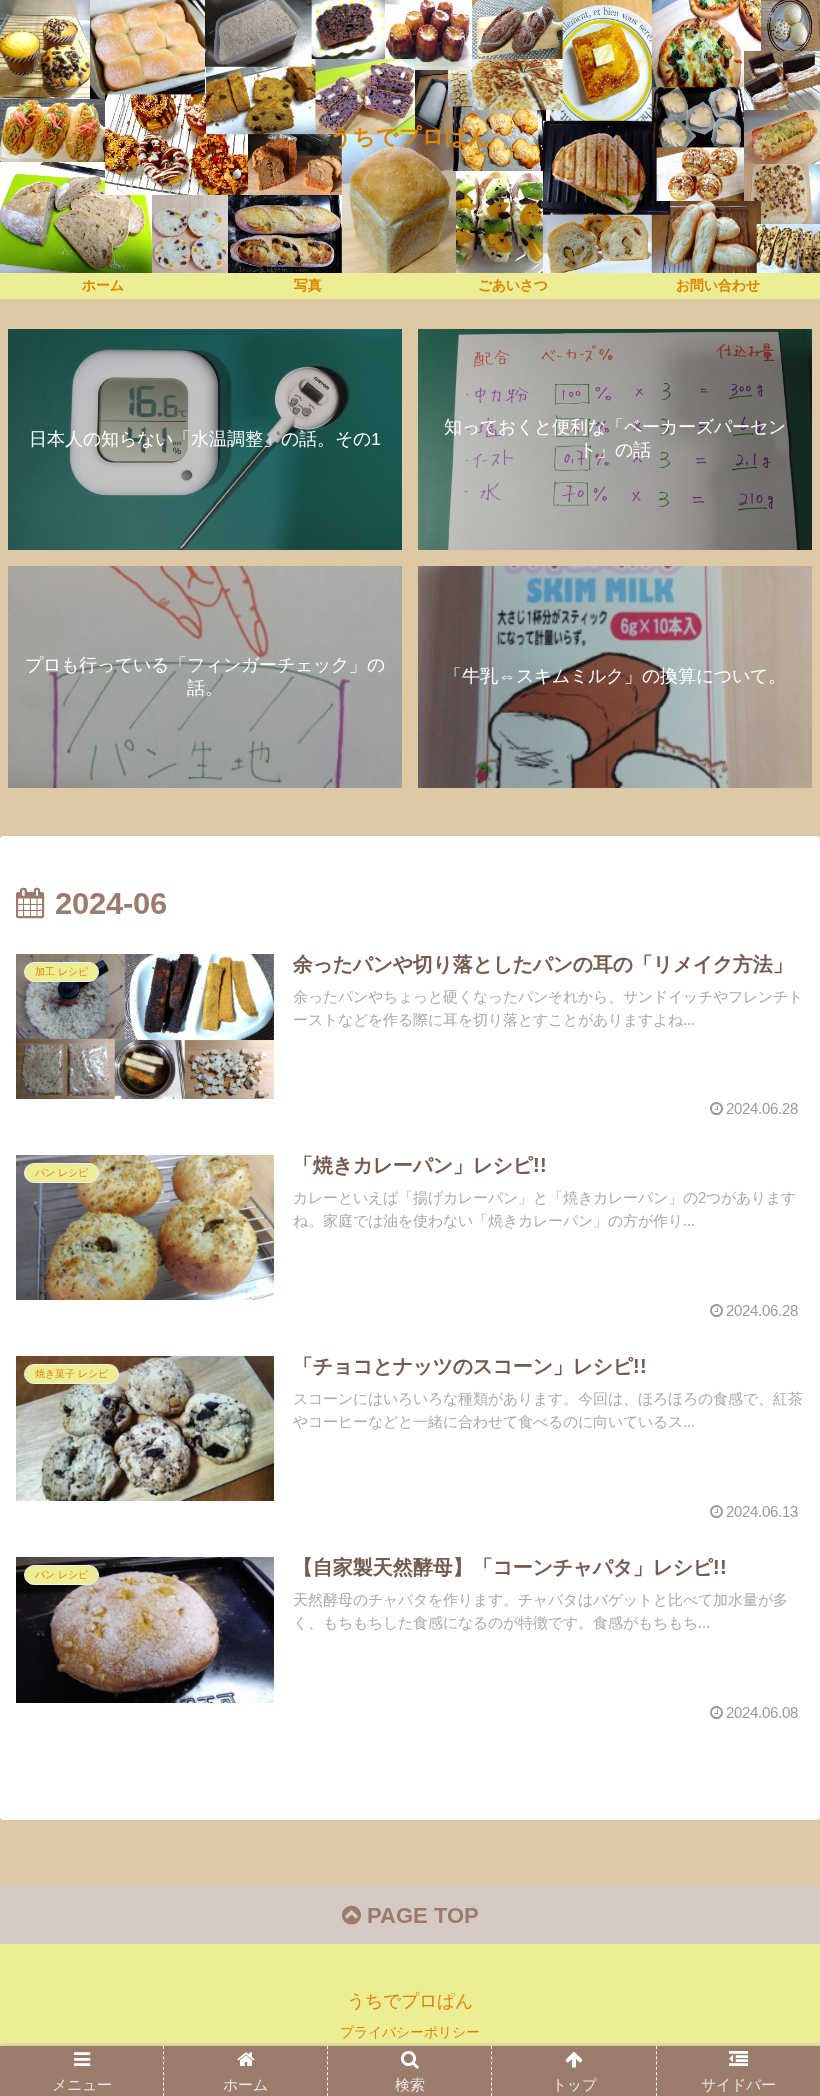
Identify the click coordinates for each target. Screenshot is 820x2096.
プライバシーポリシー (410, 2032)
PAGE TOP (420, 1915)
